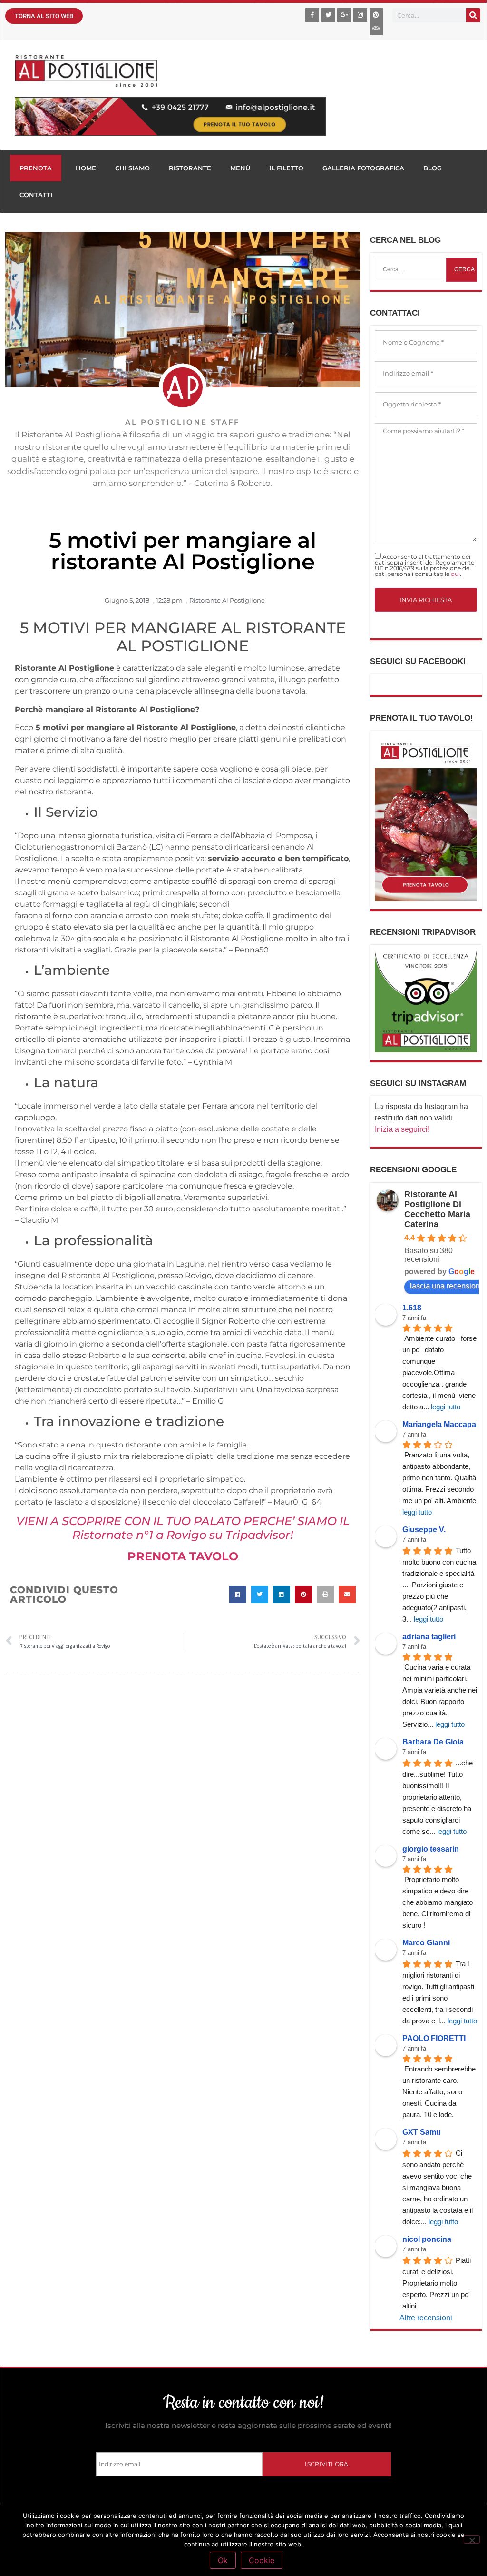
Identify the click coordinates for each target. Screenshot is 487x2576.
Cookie (262, 2560)
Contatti (36, 195)
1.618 (412, 1308)
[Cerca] (473, 15)
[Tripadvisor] (376, 29)
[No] (472, 2539)
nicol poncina (427, 2239)
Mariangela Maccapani (443, 1424)
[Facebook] (312, 15)
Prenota (36, 168)
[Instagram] (360, 15)
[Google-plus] (344, 15)
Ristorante (190, 168)
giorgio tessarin (431, 1849)
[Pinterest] (376, 15)
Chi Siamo (132, 168)
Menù (240, 168)
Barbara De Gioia (433, 1742)
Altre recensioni (426, 2318)
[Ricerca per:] (409, 269)
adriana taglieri (429, 1637)
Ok (223, 2560)
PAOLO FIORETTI (434, 2038)
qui (455, 574)
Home (86, 168)
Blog (433, 168)
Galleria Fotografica (363, 168)
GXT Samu (422, 2132)
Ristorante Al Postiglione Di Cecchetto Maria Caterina (437, 1209)
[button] (238, 1595)
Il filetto (286, 168)
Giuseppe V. (424, 1530)
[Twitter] (328, 15)
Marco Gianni (426, 1943)
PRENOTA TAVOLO (183, 1556)
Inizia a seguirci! (402, 1129)
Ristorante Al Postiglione (227, 600)
